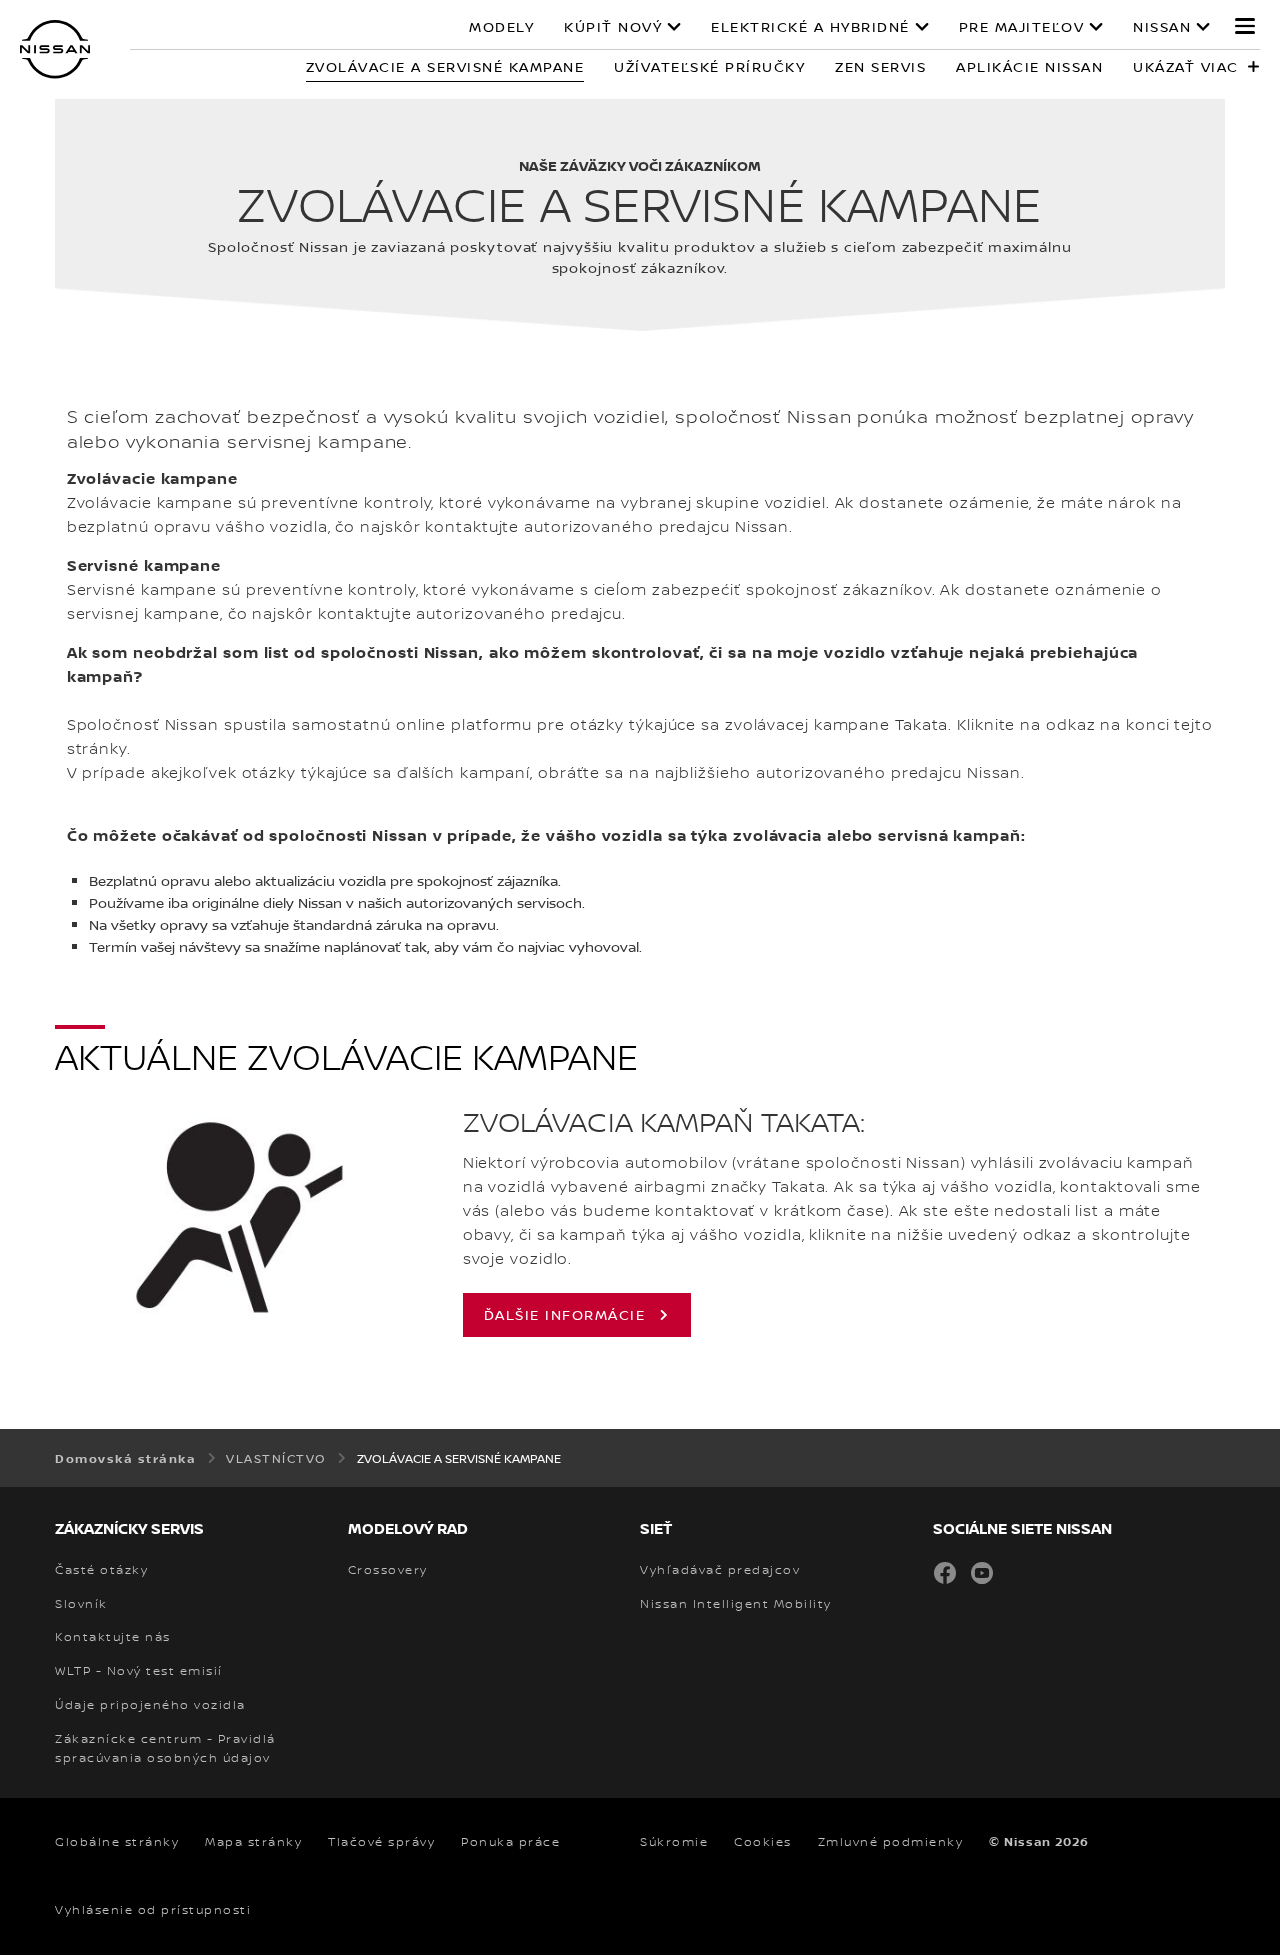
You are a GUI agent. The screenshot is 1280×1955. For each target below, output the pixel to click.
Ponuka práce (510, 1842)
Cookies (763, 1842)
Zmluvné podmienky (891, 1842)
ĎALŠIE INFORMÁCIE (565, 1314)
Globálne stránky (117, 1842)
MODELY (501, 27)
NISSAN (1162, 27)
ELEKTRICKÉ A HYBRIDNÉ (810, 27)
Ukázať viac (1186, 66)
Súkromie (674, 1842)
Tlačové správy (381, 1842)
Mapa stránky (253, 1842)
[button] (1245, 26)
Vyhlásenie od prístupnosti (153, 1910)
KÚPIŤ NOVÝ (613, 27)
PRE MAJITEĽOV (1022, 27)
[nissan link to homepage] (55, 49)
